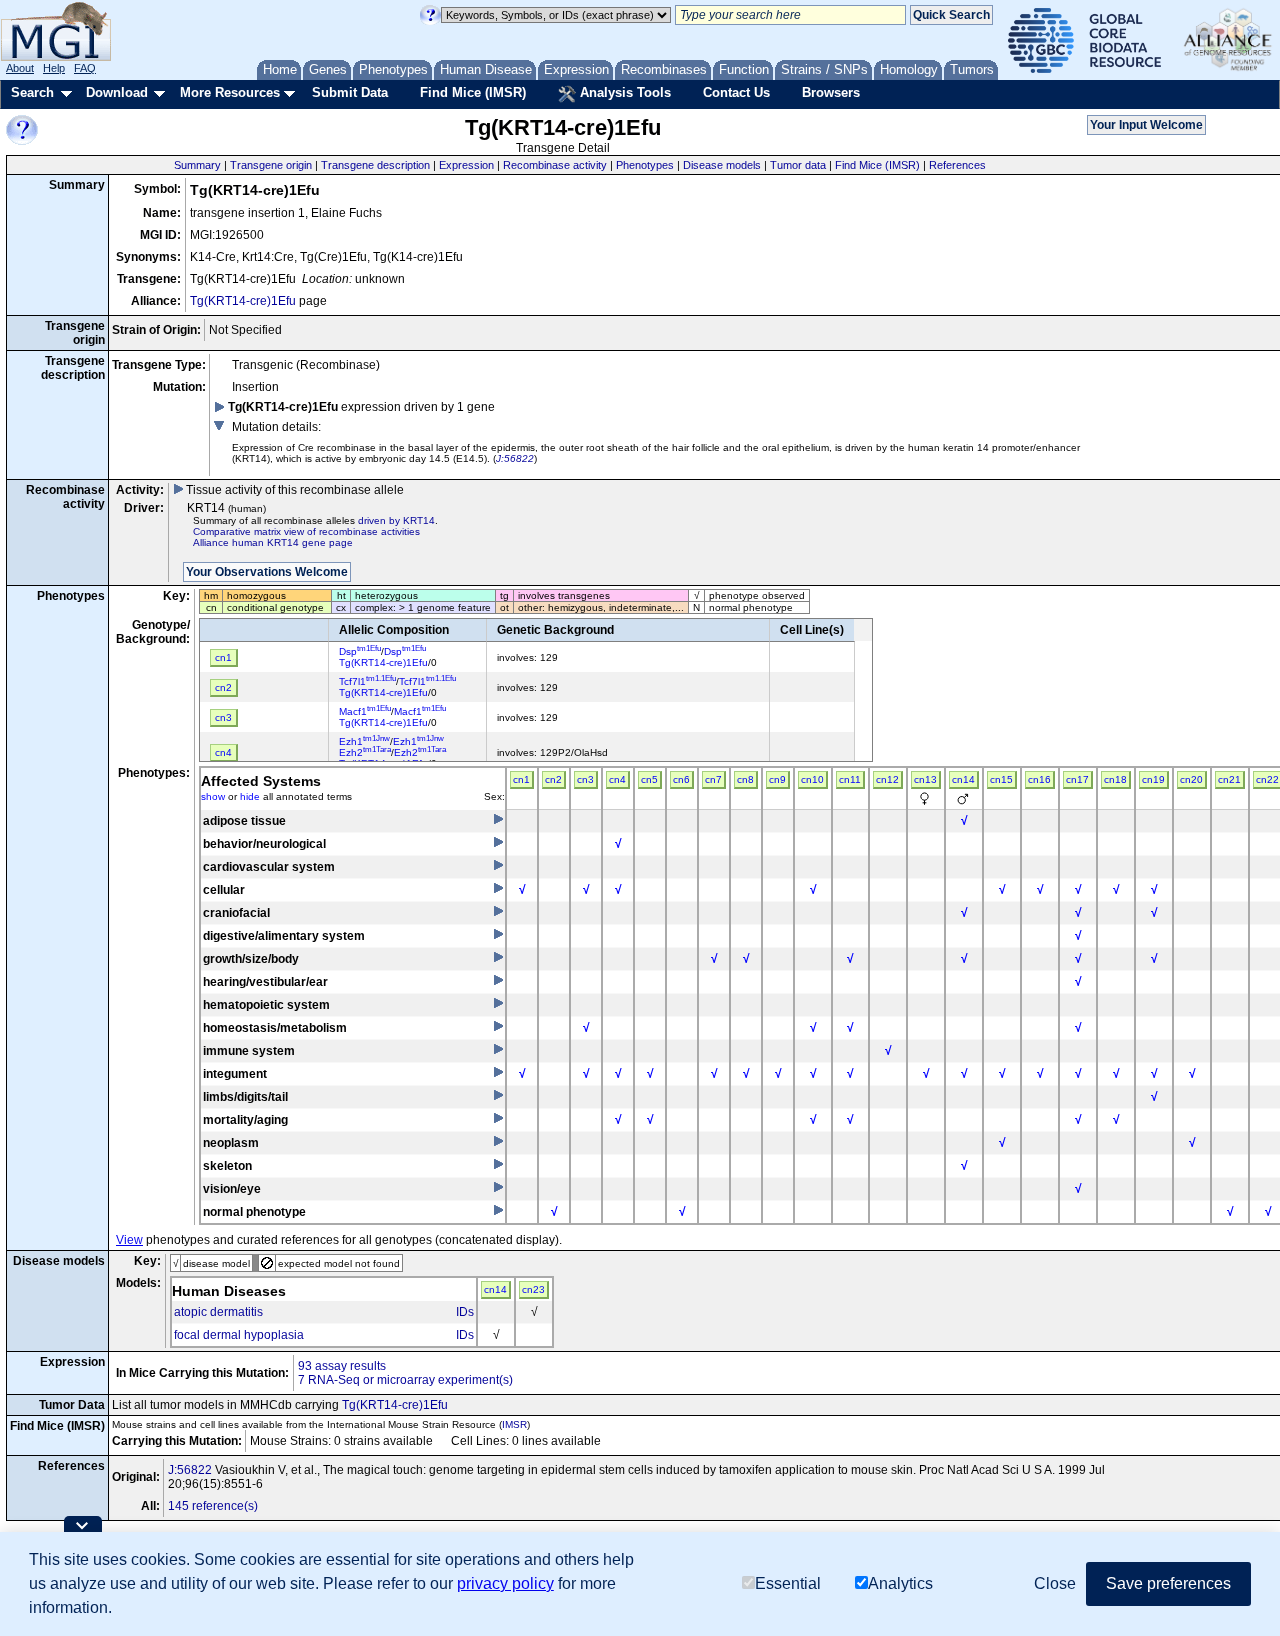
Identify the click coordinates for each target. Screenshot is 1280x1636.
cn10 (812, 779)
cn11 (850, 779)
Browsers (831, 92)
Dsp (360, 651)
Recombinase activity (555, 165)
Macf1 (365, 711)
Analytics (900, 1583)
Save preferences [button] (1168, 1583)
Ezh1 (364, 741)
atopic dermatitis (218, 1312)
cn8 (745, 779)
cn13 (925, 779)
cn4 (617, 779)
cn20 (1191, 779)
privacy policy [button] (505, 1583)
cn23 (533, 1289)
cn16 (1039, 779)
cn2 (553, 779)
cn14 (963, 779)
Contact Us (736, 92)
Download (117, 92)
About (20, 68)
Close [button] (1055, 1583)
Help (54, 68)
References (957, 165)
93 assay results (342, 1366)
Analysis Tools (623, 92)
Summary (197, 165)
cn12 (887, 779)
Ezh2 (365, 752)
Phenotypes (645, 165)
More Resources (230, 92)
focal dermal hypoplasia (239, 1335)
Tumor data (798, 165)
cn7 (713, 779)
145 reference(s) (213, 1506)
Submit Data (350, 92)
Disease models (722, 165)
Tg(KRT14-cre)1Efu (243, 301)
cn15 (1001, 779)
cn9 (777, 779)
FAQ (85, 68)
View (129, 1240)
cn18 (1115, 779)
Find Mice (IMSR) (473, 92)
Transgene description (375, 165)
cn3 (585, 779)
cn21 (1229, 779)
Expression (466, 165)
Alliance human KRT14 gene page (273, 542)
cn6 (681, 779)
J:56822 (515, 458)
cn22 (1267, 779)
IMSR (514, 1424)
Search (32, 92)
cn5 (649, 779)
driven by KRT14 (396, 520)
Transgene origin (271, 165)
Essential (788, 1583)
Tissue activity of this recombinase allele (293, 490)
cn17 (1077, 779)
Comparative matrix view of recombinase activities (306, 531)
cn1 (521, 779)
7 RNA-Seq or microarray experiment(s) (405, 1380)
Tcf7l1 (367, 681)
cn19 (1153, 779)
